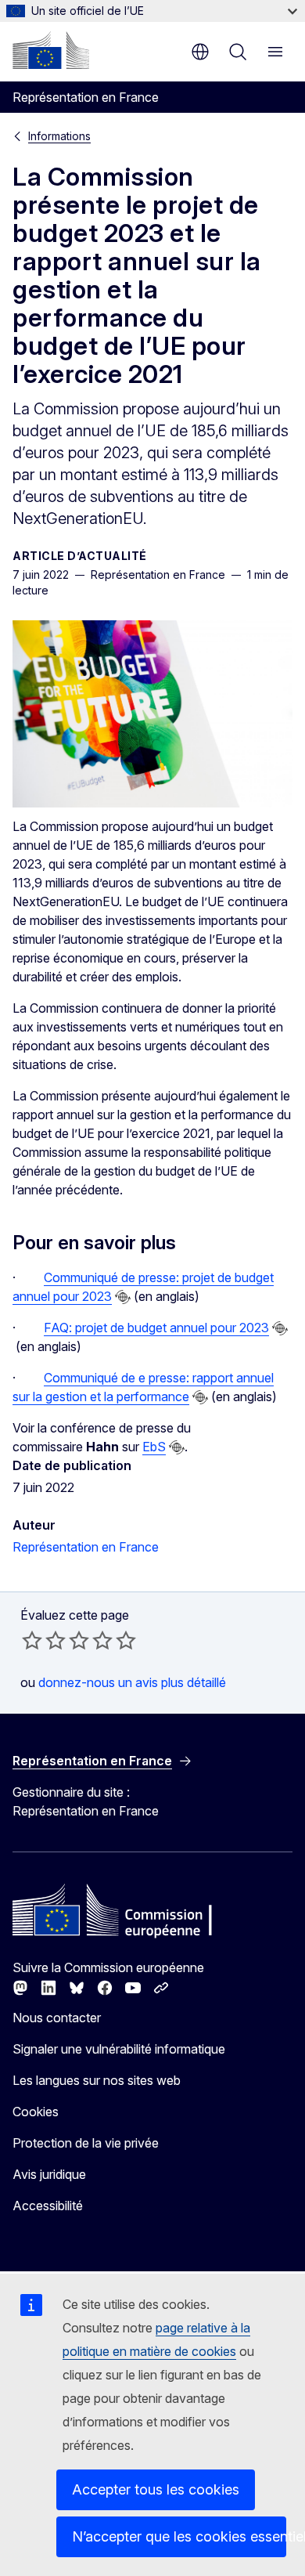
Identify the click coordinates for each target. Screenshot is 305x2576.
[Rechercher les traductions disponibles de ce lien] (123, 1297)
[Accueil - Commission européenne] (51, 50)
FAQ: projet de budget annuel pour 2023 (156, 1328)
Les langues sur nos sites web (97, 2080)
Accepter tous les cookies (156, 2489)
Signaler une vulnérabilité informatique (119, 2049)
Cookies (36, 2112)
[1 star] (32, 1640)
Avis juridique (49, 2174)
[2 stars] (44, 1640)
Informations (59, 136)
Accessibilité (48, 2206)
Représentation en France (86, 1547)
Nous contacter (57, 2018)
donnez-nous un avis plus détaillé (132, 1682)
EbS (154, 1447)
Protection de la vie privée (86, 2143)
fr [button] (200, 52)
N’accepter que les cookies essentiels (179, 2536)
